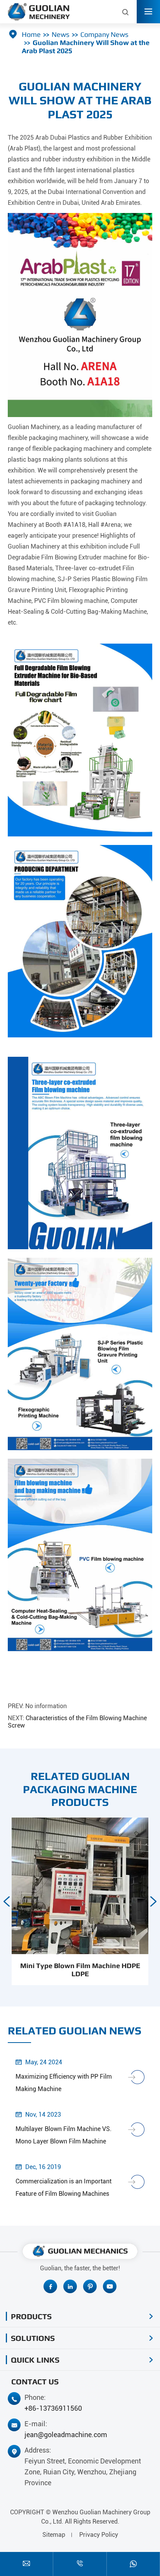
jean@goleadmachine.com (66, 2435)
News (61, 34)
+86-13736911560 (53, 2408)
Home (31, 34)
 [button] (153, 1901)
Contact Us (35, 2381)
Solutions (33, 2338)
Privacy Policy (99, 2535)
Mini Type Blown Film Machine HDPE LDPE (80, 1970)
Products (31, 2316)
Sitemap (54, 2535)
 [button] (7, 1901)
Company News (104, 34)
